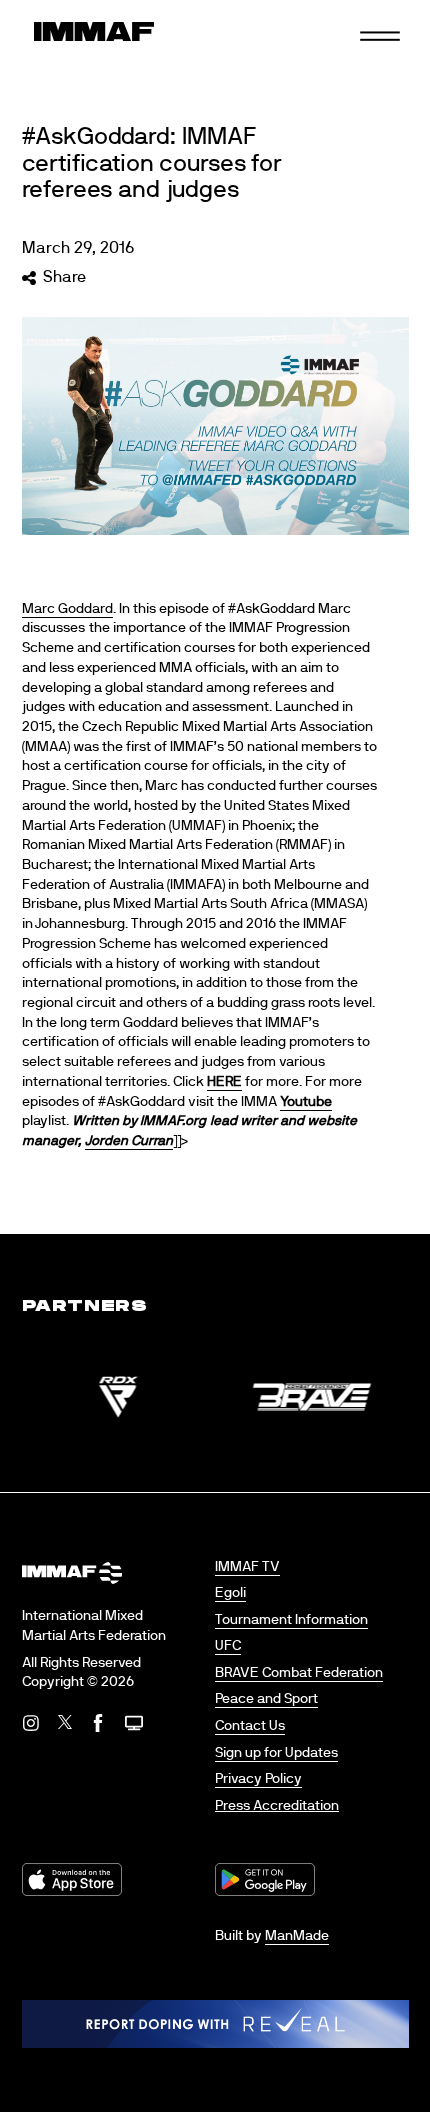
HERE (224, 1082)
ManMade (297, 1936)
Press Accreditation (277, 1806)
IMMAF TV (247, 1567)
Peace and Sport (266, 1699)
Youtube (306, 1102)
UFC (228, 1646)
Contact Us (250, 1726)
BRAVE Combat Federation (299, 1673)
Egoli (230, 1593)
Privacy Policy (258, 1779)
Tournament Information (291, 1620)
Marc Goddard (67, 609)
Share (64, 277)
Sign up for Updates (276, 1753)
